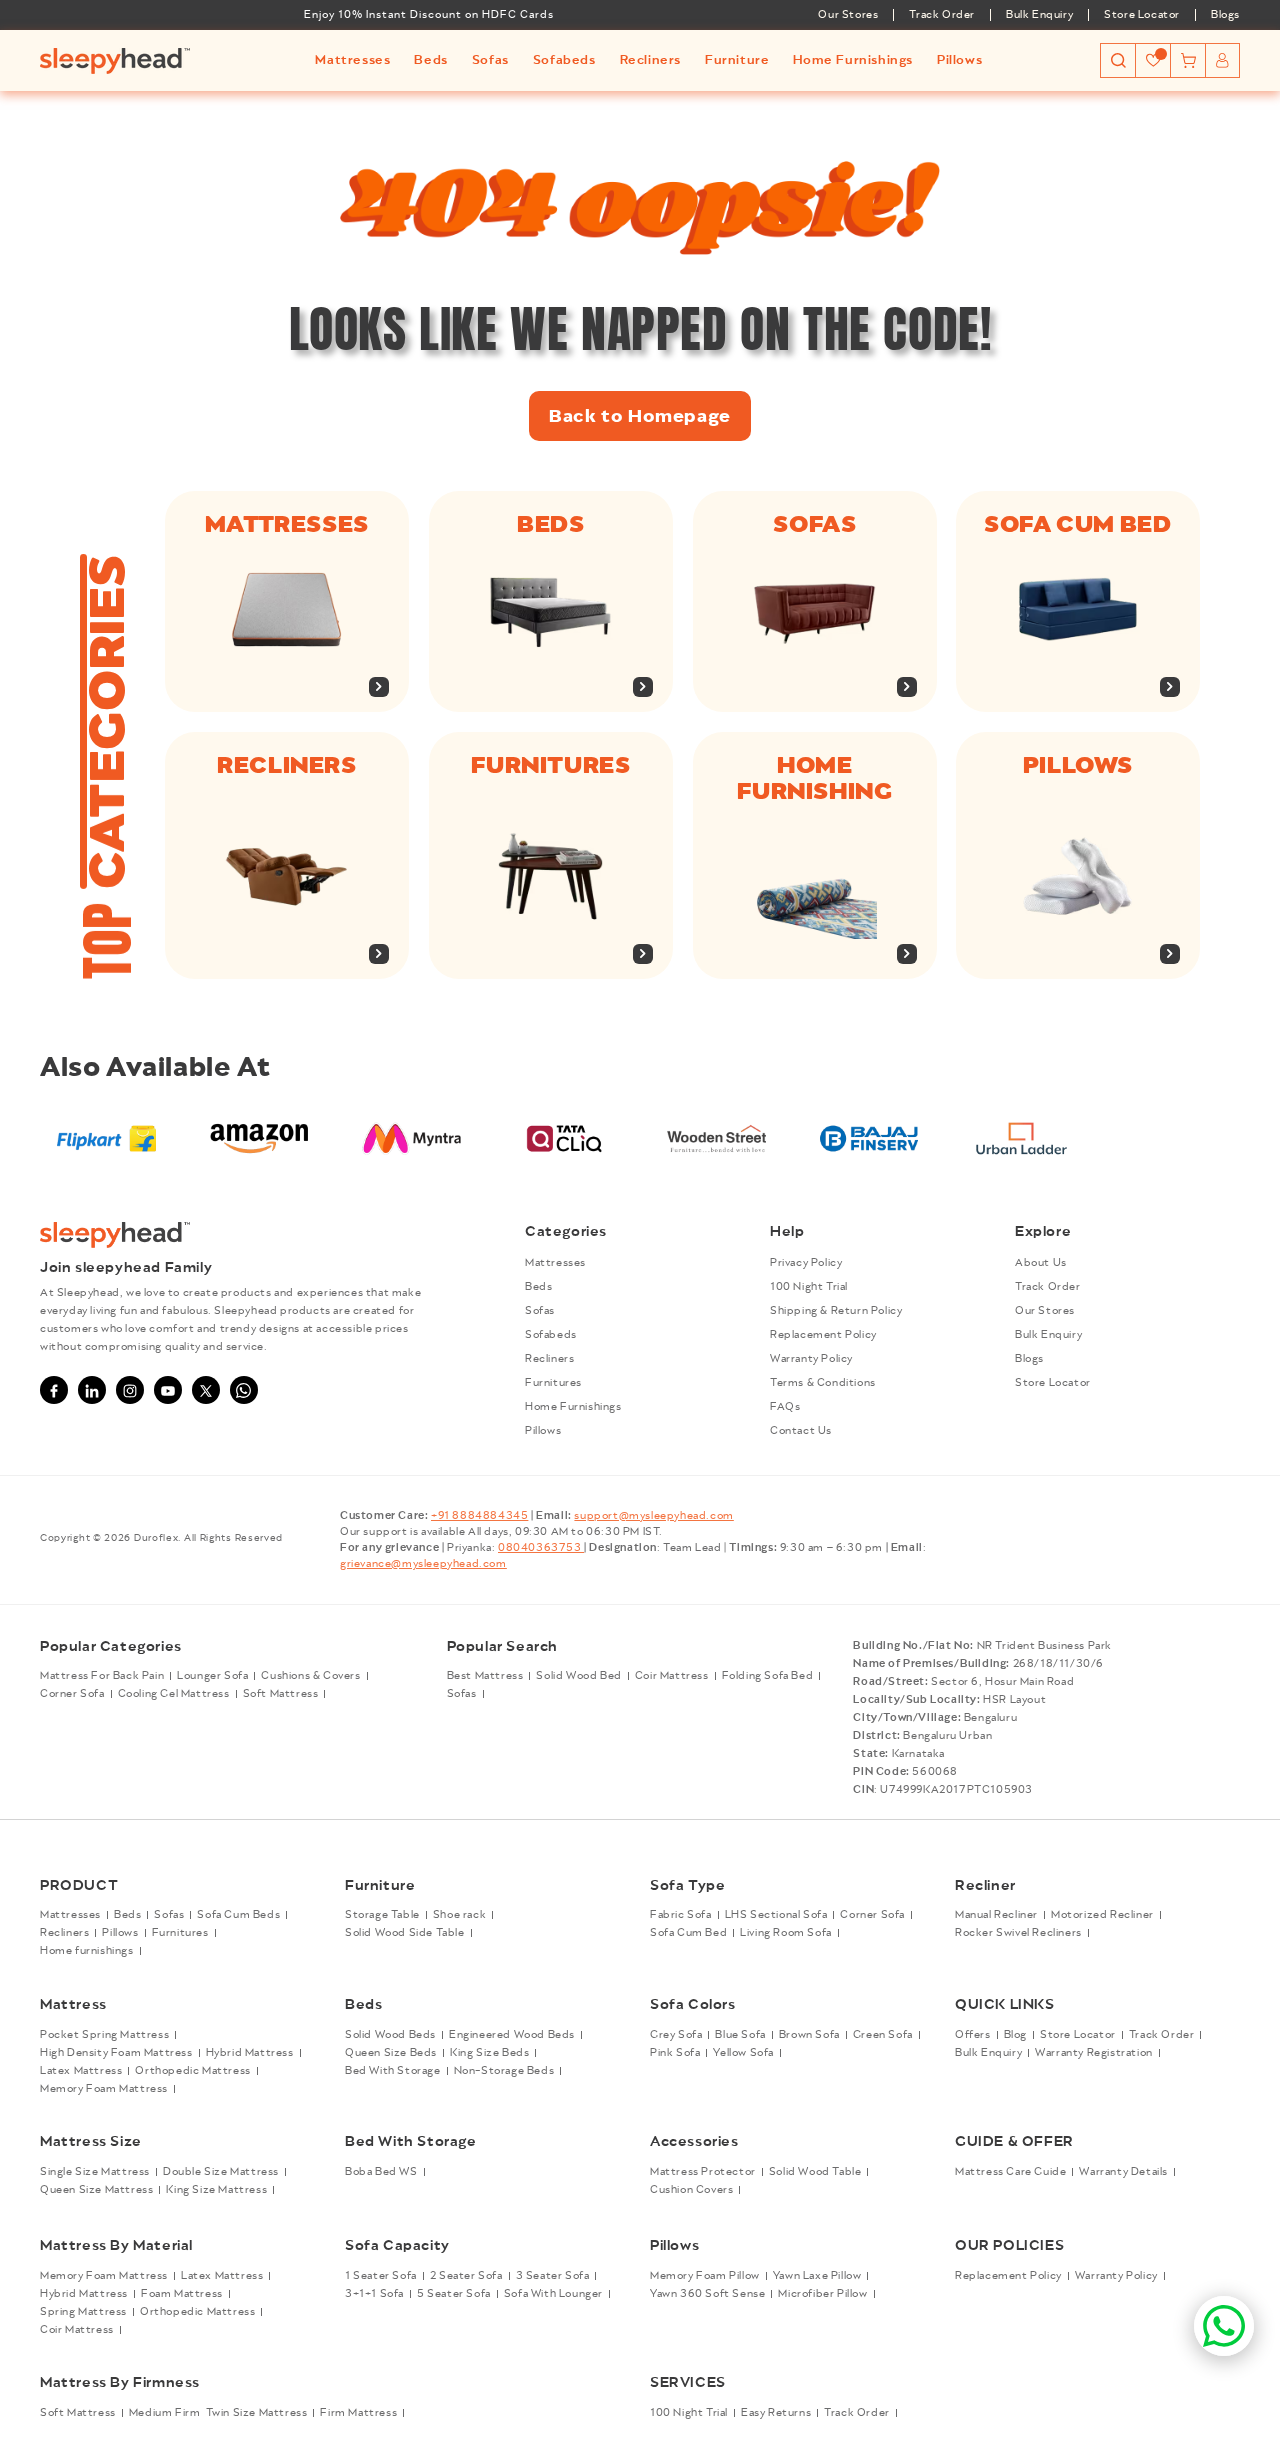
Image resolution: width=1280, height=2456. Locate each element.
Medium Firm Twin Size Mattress (218, 2413)
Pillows (1078, 765)
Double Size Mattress (221, 2171)
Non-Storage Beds (504, 2071)
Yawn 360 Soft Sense (707, 2294)
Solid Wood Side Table (405, 1934)
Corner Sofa (72, 1695)
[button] (352, 60)
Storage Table (382, 1916)
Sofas (814, 524)
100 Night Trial (809, 1287)
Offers (973, 2035)
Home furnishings (87, 1952)
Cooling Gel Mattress (174, 1695)
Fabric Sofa (681, 1916)
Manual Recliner (996, 1916)
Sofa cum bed (1078, 524)
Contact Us (801, 1431)
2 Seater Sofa (466, 2276)
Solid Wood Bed (578, 1677)
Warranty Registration (1094, 2053)
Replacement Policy (823, 1335)
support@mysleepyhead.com (653, 1516)
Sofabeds (551, 1335)
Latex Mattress (81, 2071)
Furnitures (550, 765)
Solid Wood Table (815, 2171)
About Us (1041, 1263)
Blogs (1225, 15)
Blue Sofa (740, 2035)
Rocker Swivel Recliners (1018, 1934)
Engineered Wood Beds (512, 2035)
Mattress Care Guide (1010, 2171)
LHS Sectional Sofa (776, 1916)
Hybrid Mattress (250, 2053)
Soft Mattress (281, 1695)
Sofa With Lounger (553, 2294)
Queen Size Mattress (96, 2189)
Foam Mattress (182, 2294)
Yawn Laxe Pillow (817, 2276)
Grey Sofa (676, 2035)
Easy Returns (776, 2413)
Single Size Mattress (95, 2171)
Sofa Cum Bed (688, 1934)
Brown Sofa (809, 2035)
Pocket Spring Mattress (104, 2035)
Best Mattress (485, 1677)
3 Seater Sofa (553, 2276)
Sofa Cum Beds (238, 1916)
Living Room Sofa (786, 1934)
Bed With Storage (393, 2071)
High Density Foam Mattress (116, 2053)
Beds (550, 524)
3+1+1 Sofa (374, 2294)
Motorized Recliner (1102, 1916)
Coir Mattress (672, 1677)
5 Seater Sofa (454, 2294)
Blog (1015, 2035)
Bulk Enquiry (1039, 15)
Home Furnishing (814, 778)
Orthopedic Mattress (192, 2071)
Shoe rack (459, 1916)
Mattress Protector (703, 2171)
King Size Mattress (216, 2189)
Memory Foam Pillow (705, 2276)
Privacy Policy (806, 1263)
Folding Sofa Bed (768, 1677)
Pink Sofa (675, 2053)
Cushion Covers (691, 2189)
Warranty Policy (811, 1359)
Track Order (942, 15)
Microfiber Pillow (822, 2294)
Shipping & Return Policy (836, 1311)
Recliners (286, 765)
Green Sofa (883, 2035)
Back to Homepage (640, 416)
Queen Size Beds (391, 2053)
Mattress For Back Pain (102, 1677)
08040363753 (541, 1548)
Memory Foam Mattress (104, 2089)
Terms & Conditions (823, 1383)
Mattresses (287, 524)
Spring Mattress (83, 2312)
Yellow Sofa (743, 2053)
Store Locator (1142, 15)
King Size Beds (489, 2053)
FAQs (785, 1407)
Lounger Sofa (212, 1677)
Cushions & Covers (310, 1677)
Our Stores (848, 15)
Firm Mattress (358, 2413)
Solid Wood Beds (390, 2035)
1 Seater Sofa (381, 2276)
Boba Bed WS (381, 2171)
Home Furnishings (573, 1407)
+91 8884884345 (479, 1516)
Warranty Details (1123, 2171)
